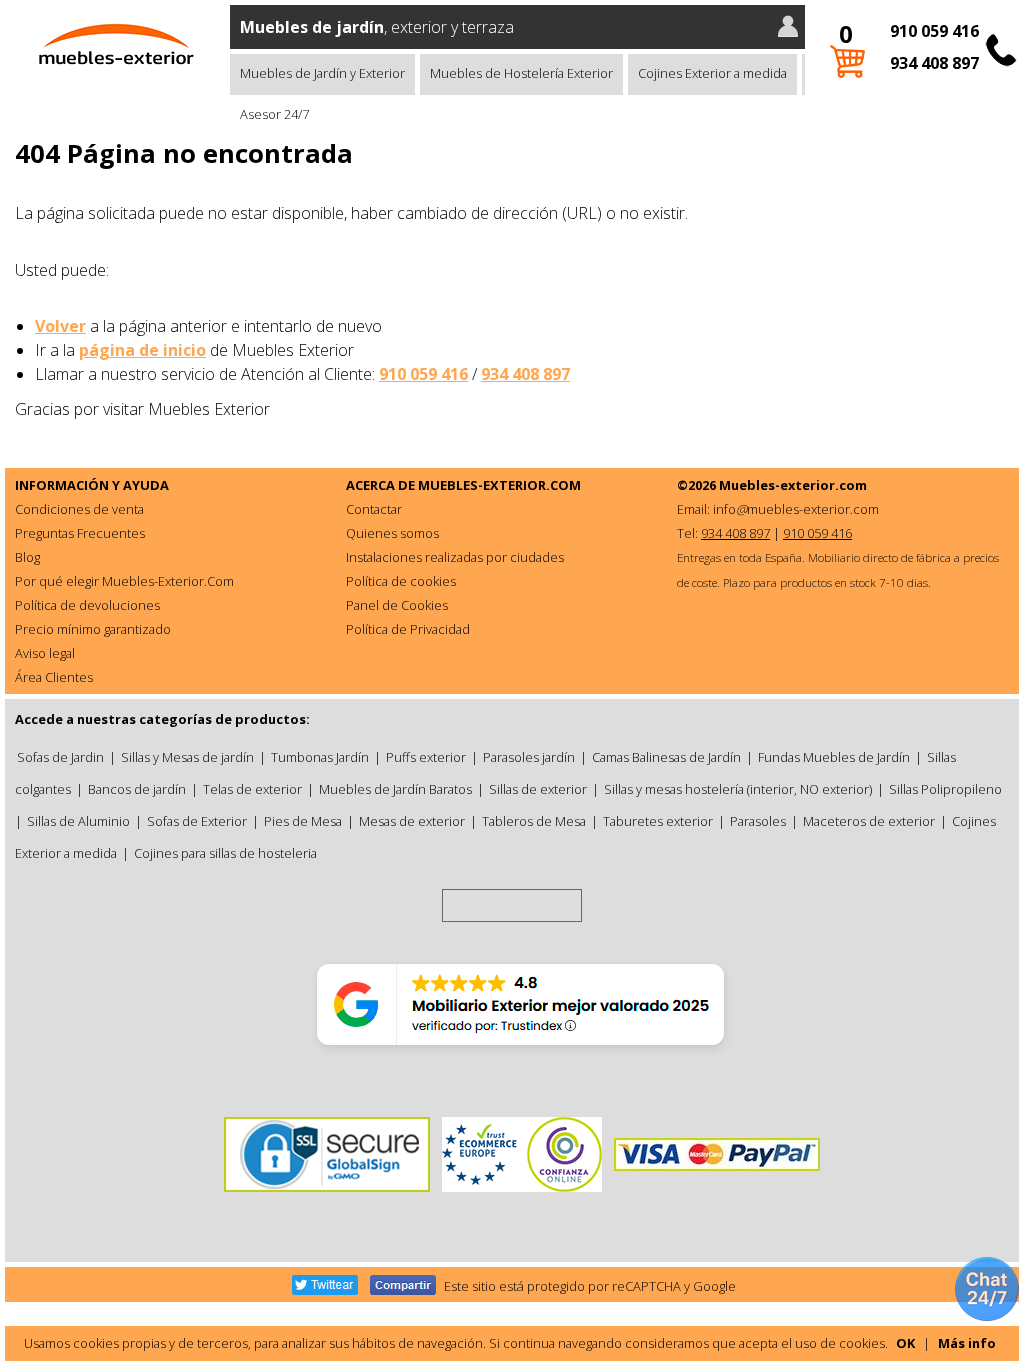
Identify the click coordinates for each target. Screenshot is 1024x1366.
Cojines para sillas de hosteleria (225, 853)
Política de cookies (401, 581)
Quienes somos (392, 533)
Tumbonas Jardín (320, 757)
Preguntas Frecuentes (80, 533)
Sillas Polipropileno (945, 789)
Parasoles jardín (529, 757)
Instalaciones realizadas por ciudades (455, 557)
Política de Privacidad (408, 629)
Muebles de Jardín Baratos (395, 789)
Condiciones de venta (79, 509)
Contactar (374, 509)
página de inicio (142, 350)
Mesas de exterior (412, 821)
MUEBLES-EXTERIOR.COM (499, 485)
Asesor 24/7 (274, 114)
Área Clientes (54, 677)
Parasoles (758, 821)
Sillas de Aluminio (78, 821)
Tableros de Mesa (534, 821)
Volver (60, 326)
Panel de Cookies (397, 605)
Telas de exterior (252, 789)
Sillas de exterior (538, 789)
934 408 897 (934, 63)
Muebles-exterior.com (793, 485)
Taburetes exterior (658, 821)
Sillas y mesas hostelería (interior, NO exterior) (738, 789)
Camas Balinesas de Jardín (666, 757)
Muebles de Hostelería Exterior (521, 73)
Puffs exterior (426, 757)
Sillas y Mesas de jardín (187, 757)
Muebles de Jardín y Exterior (322, 73)
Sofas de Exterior (197, 821)
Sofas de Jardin (60, 757)
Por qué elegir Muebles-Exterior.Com (124, 581)
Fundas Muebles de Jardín (834, 757)
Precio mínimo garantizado (93, 629)
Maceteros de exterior (869, 821)
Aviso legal (45, 653)
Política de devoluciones (87, 605)
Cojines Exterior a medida (712, 73)
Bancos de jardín (137, 789)
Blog (27, 557)
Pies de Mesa (303, 821)
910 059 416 (934, 31)
